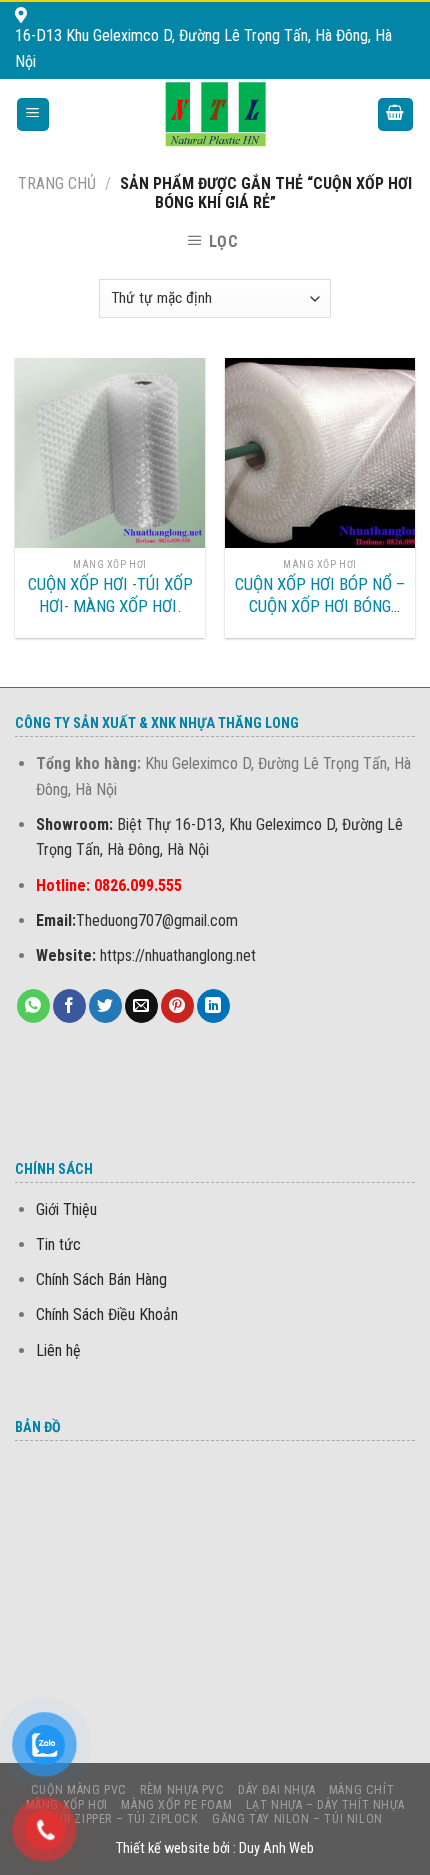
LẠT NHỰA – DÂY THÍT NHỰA (325, 1805)
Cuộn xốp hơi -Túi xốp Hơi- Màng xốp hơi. (110, 595)
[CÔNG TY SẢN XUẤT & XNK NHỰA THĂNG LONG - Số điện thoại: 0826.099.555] (215, 114)
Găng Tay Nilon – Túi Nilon (297, 1819)
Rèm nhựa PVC (182, 1790)
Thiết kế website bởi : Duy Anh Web (215, 1848)
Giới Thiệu (66, 1209)
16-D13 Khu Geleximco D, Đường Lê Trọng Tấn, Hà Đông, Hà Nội (203, 48)
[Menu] (33, 114)
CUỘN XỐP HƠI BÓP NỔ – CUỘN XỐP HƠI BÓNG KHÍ (320, 595)
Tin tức (58, 1244)
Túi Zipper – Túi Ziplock (125, 1819)
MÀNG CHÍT (362, 1790)
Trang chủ (57, 183)
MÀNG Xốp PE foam (176, 1805)
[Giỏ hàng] (396, 114)
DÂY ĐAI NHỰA (276, 1790)
